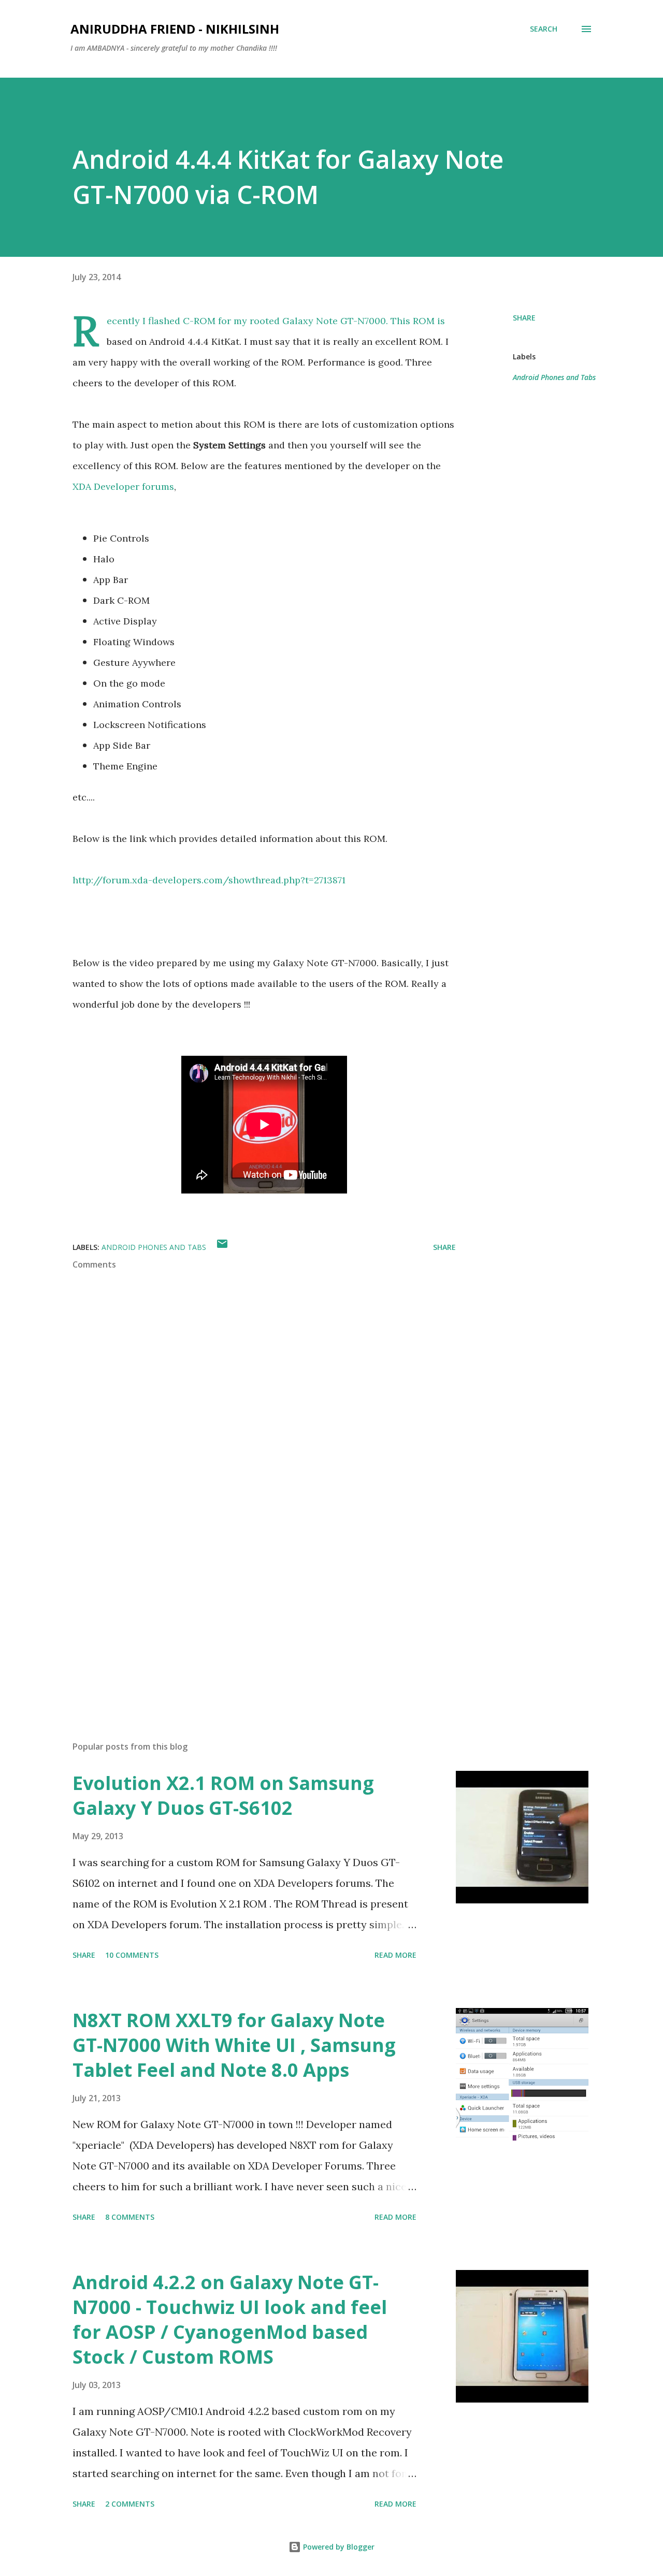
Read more (395, 1955)
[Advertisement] (248, 1612)
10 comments (132, 1955)
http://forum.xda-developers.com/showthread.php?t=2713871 (209, 880)
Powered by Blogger (338, 2547)
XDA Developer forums (123, 486)
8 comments (130, 2217)
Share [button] (524, 318)
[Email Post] (222, 1247)
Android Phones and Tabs (554, 377)
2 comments (130, 2504)
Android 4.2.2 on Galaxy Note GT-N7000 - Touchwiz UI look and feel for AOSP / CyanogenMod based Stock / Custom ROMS (230, 2319)
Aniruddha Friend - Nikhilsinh (175, 29)
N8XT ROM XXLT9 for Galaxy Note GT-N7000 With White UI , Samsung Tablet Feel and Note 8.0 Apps (234, 2045)
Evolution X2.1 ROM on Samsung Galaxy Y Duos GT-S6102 (223, 1795)
